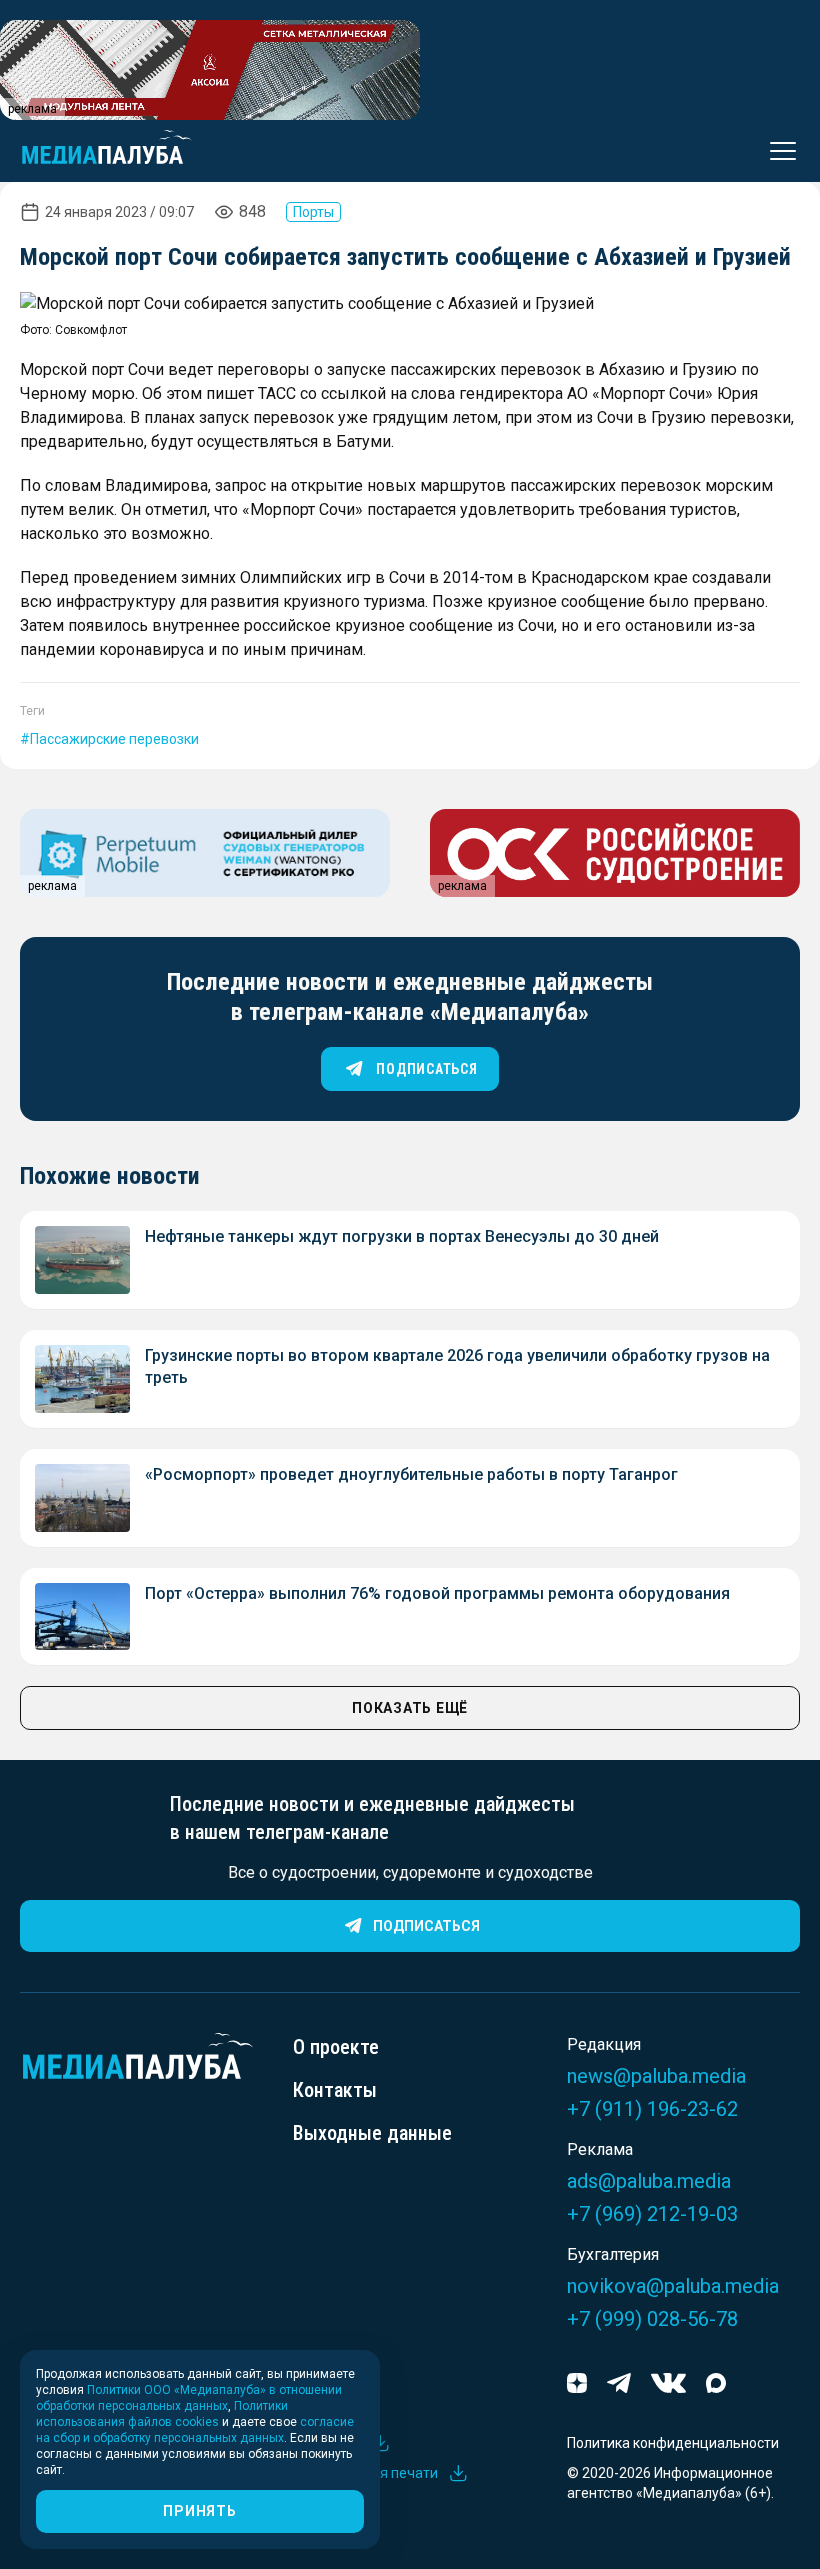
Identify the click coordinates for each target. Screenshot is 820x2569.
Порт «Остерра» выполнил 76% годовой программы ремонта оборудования (437, 1593)
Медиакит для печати (365, 2473)
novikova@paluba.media (673, 2286)
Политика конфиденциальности (673, 2443)
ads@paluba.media (649, 2181)
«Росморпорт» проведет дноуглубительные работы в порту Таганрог (411, 1474)
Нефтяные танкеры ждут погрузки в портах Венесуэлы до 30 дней (402, 1236)
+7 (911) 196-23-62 (652, 2109)
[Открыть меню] (777, 151)
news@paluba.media (656, 2076)
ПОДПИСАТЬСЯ (426, 1069)
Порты (313, 212)
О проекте (336, 2047)
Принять (199, 2511)
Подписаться (426, 1926)
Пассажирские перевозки (114, 739)
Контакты (335, 2090)
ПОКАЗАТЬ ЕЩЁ (410, 1708)
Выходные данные (372, 2133)
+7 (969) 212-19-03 (652, 2214)
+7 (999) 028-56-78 (652, 2319)
